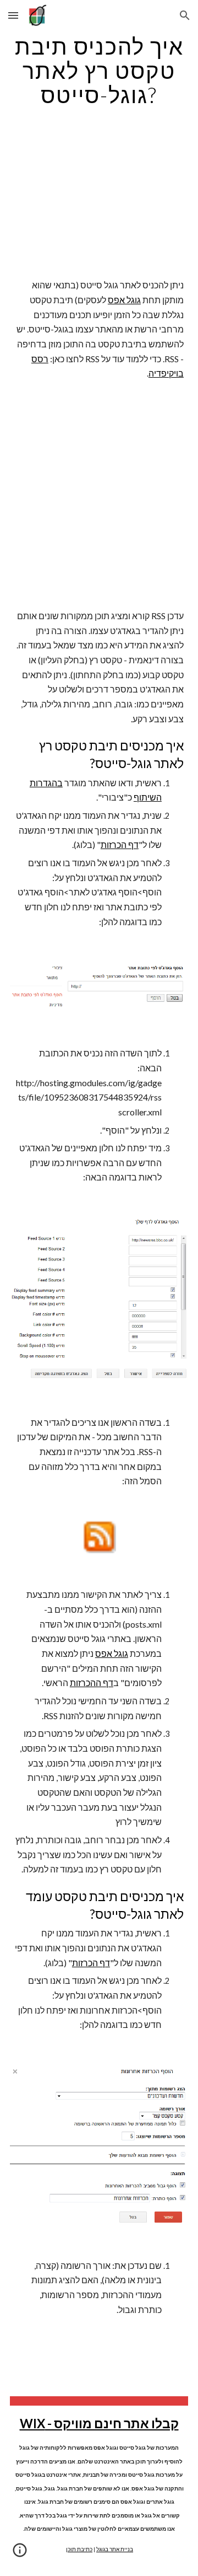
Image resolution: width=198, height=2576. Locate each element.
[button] (13, 15)
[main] (99, 71)
